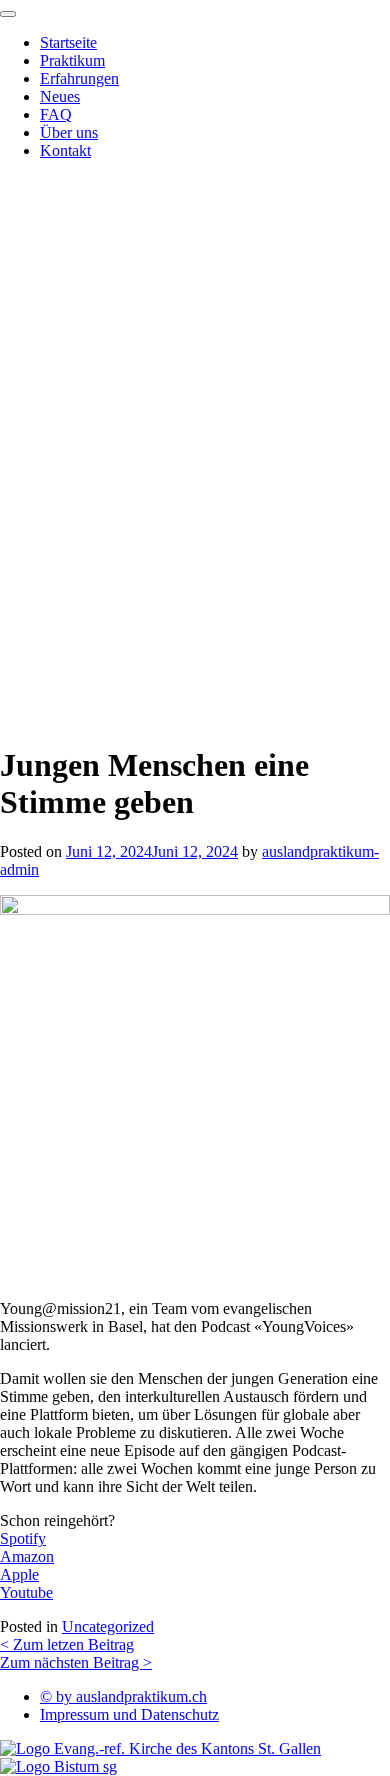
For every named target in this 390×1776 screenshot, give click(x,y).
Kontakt (65, 150)
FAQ (56, 114)
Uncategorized (108, 1626)
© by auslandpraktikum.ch (123, 1696)
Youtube (26, 1592)
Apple (19, 1574)
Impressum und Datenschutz (129, 1714)
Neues (60, 96)
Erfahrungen (79, 78)
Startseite (68, 42)
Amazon (27, 1556)
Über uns (69, 132)
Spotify (23, 1538)
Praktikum (72, 60)
